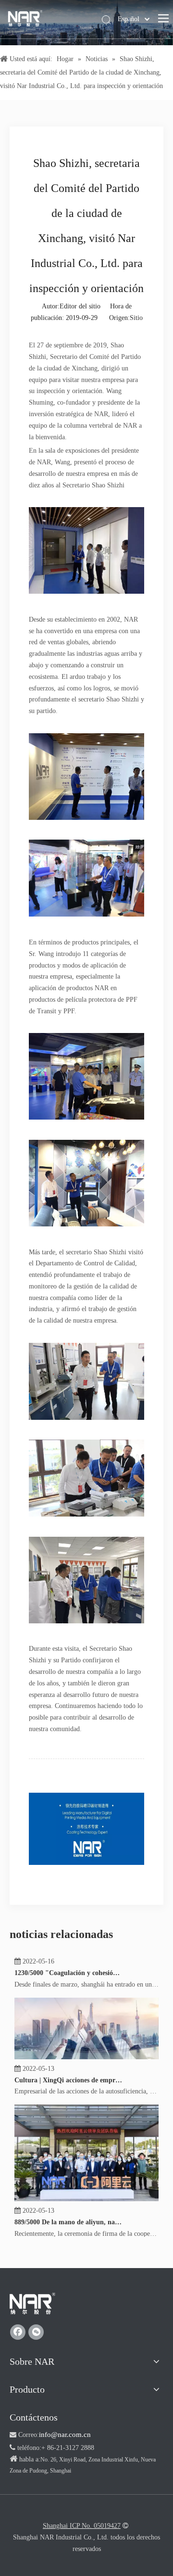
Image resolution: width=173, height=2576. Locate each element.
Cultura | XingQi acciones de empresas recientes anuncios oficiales (69, 2088)
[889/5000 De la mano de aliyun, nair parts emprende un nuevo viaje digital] (86, 2207)
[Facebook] (18, 2332)
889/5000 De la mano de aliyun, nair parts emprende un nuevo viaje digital (69, 2230)
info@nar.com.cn (65, 2435)
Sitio (136, 318)
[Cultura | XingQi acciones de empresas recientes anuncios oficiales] (86, 2065)
